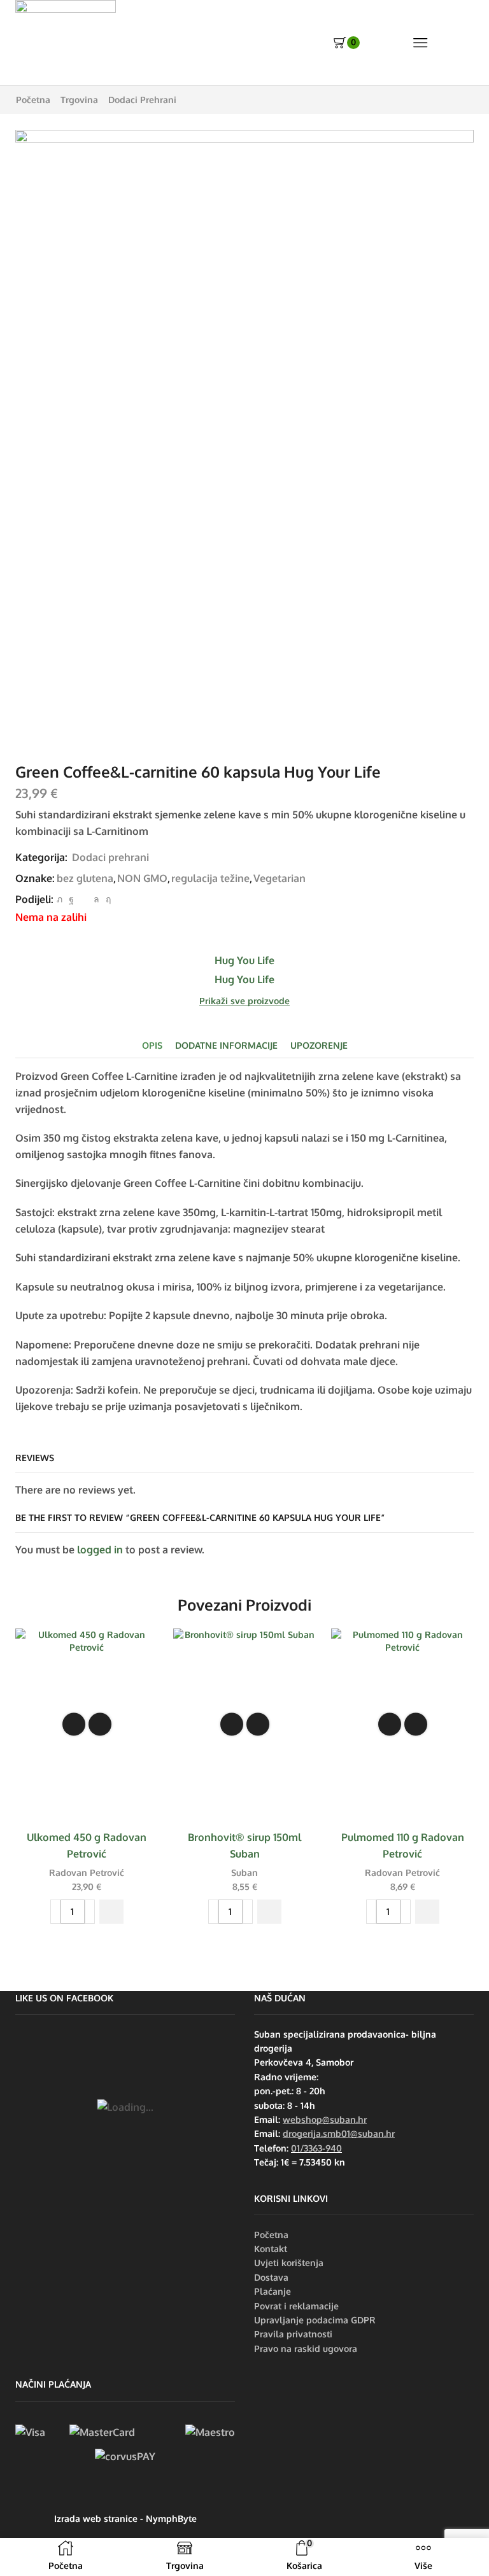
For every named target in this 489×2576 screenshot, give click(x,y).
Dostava (271, 2277)
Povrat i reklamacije (296, 2306)
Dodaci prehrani (142, 100)
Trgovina (79, 100)
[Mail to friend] (84, 899)
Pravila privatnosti (293, 2334)
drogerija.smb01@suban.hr (339, 2133)
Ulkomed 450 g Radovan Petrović (87, 1845)
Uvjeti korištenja (289, 2263)
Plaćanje (273, 2291)
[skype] (107, 899)
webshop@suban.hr (325, 2119)
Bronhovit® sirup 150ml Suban (244, 1845)
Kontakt (271, 2249)
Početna (33, 100)
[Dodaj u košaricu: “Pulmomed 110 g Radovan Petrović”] (427, 1912)
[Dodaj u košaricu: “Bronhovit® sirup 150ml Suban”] (269, 1912)
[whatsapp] (96, 899)
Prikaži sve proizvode (244, 1001)
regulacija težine (210, 878)
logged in (100, 1550)
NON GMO (142, 878)
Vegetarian (280, 878)
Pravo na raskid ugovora (306, 2348)
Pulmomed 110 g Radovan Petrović (403, 1845)
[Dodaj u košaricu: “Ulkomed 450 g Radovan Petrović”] (111, 1912)
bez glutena (85, 878)
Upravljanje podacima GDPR (315, 2320)
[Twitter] (60, 899)
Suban (244, 1872)
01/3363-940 (316, 2148)
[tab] (152, 1045)
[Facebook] (71, 899)
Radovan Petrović (87, 1872)
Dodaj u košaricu (74, 1725)
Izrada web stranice (96, 2518)
